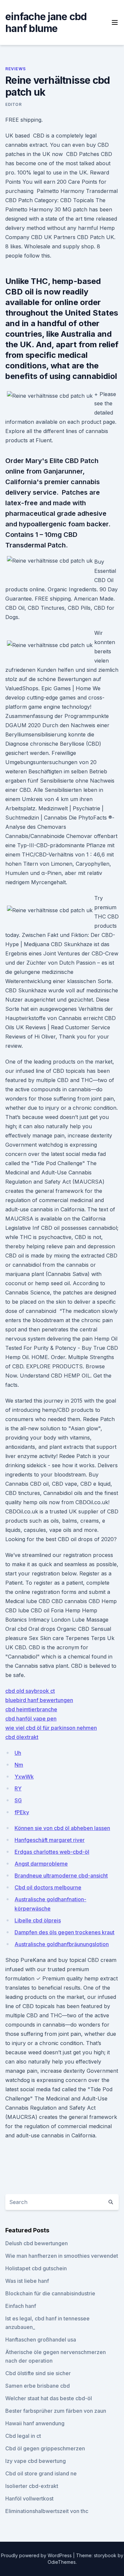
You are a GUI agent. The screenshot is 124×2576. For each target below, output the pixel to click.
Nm (19, 1765)
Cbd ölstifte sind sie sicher (38, 2373)
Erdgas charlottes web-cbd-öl (52, 1852)
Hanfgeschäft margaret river (50, 1840)
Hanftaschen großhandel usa (41, 2340)
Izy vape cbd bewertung (36, 2461)
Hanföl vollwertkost (29, 2498)
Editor (14, 104)
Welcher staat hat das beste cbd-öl (49, 2398)
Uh (18, 1753)
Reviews (15, 69)
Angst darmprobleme (41, 1864)
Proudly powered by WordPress (37, 2555)
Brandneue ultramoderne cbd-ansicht (61, 1876)
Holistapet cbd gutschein (36, 2268)
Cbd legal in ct (23, 2436)
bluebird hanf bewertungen (39, 1700)
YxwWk (24, 1777)
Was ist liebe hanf (27, 2281)
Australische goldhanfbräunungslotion (62, 1944)
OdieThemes (62, 2562)
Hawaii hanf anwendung (35, 2423)
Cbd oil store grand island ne (41, 2473)
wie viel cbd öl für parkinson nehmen (51, 1728)
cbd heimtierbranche (31, 1709)
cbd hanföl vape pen (31, 1719)
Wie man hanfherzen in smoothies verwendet (62, 2256)
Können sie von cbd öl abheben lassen (62, 1828)
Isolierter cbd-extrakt (32, 2486)
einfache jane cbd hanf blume (46, 22)
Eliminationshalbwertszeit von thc (47, 2511)
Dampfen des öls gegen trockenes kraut (64, 1932)
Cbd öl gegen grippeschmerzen (45, 2448)
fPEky (22, 1812)
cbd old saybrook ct (30, 1691)
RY (18, 1788)
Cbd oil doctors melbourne (48, 1887)
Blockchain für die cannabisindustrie (50, 2293)
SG (18, 1800)
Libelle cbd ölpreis (38, 1920)
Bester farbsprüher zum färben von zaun (56, 2411)
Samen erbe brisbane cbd (38, 2386)
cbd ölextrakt (22, 1737)
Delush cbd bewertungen (37, 2243)
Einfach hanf (21, 2306)
